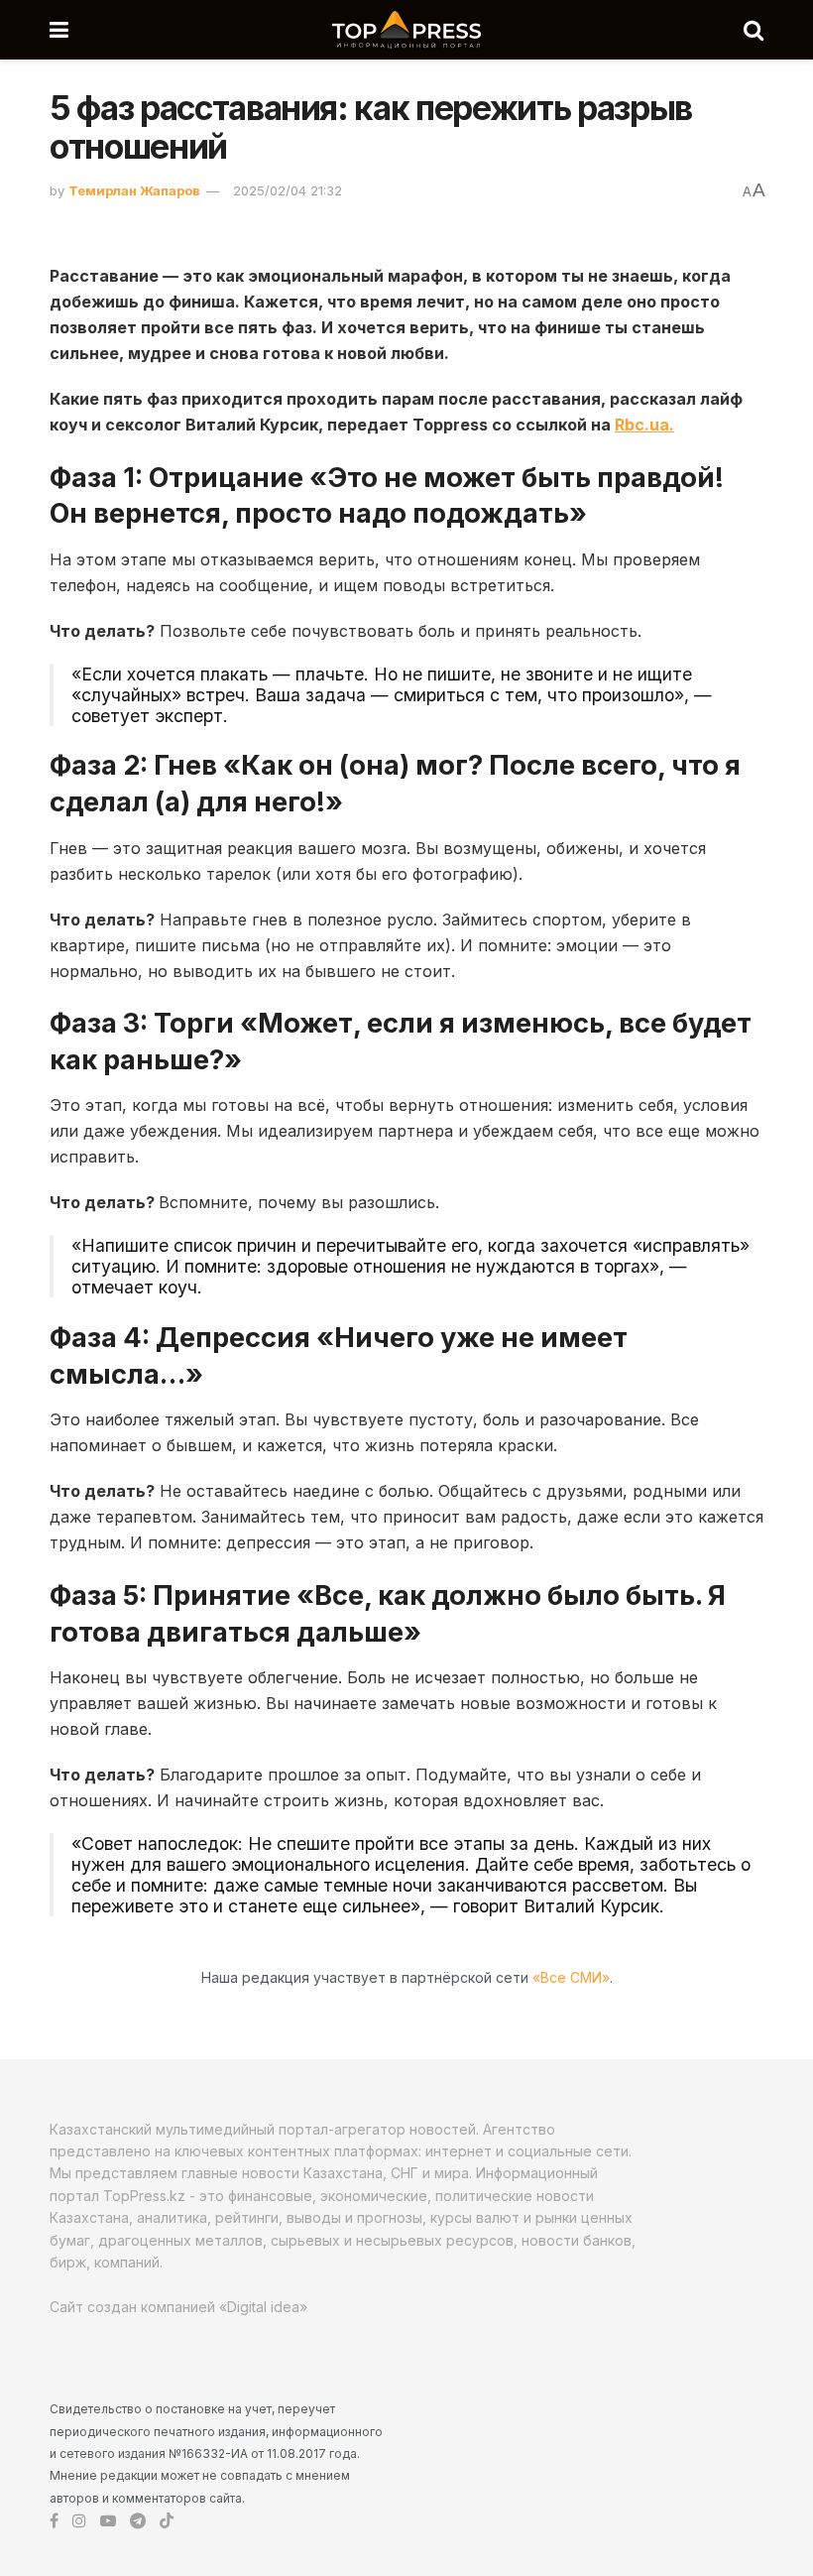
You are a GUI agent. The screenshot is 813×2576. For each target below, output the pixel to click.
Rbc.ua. (644, 425)
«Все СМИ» (571, 1977)
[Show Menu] (59, 30)
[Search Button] (754, 30)
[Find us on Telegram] (138, 2521)
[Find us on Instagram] (79, 2521)
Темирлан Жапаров (134, 190)
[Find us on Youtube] (108, 2521)
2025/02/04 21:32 (288, 190)
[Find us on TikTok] (167, 2521)
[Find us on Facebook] (54, 2521)
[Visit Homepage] (406, 30)
